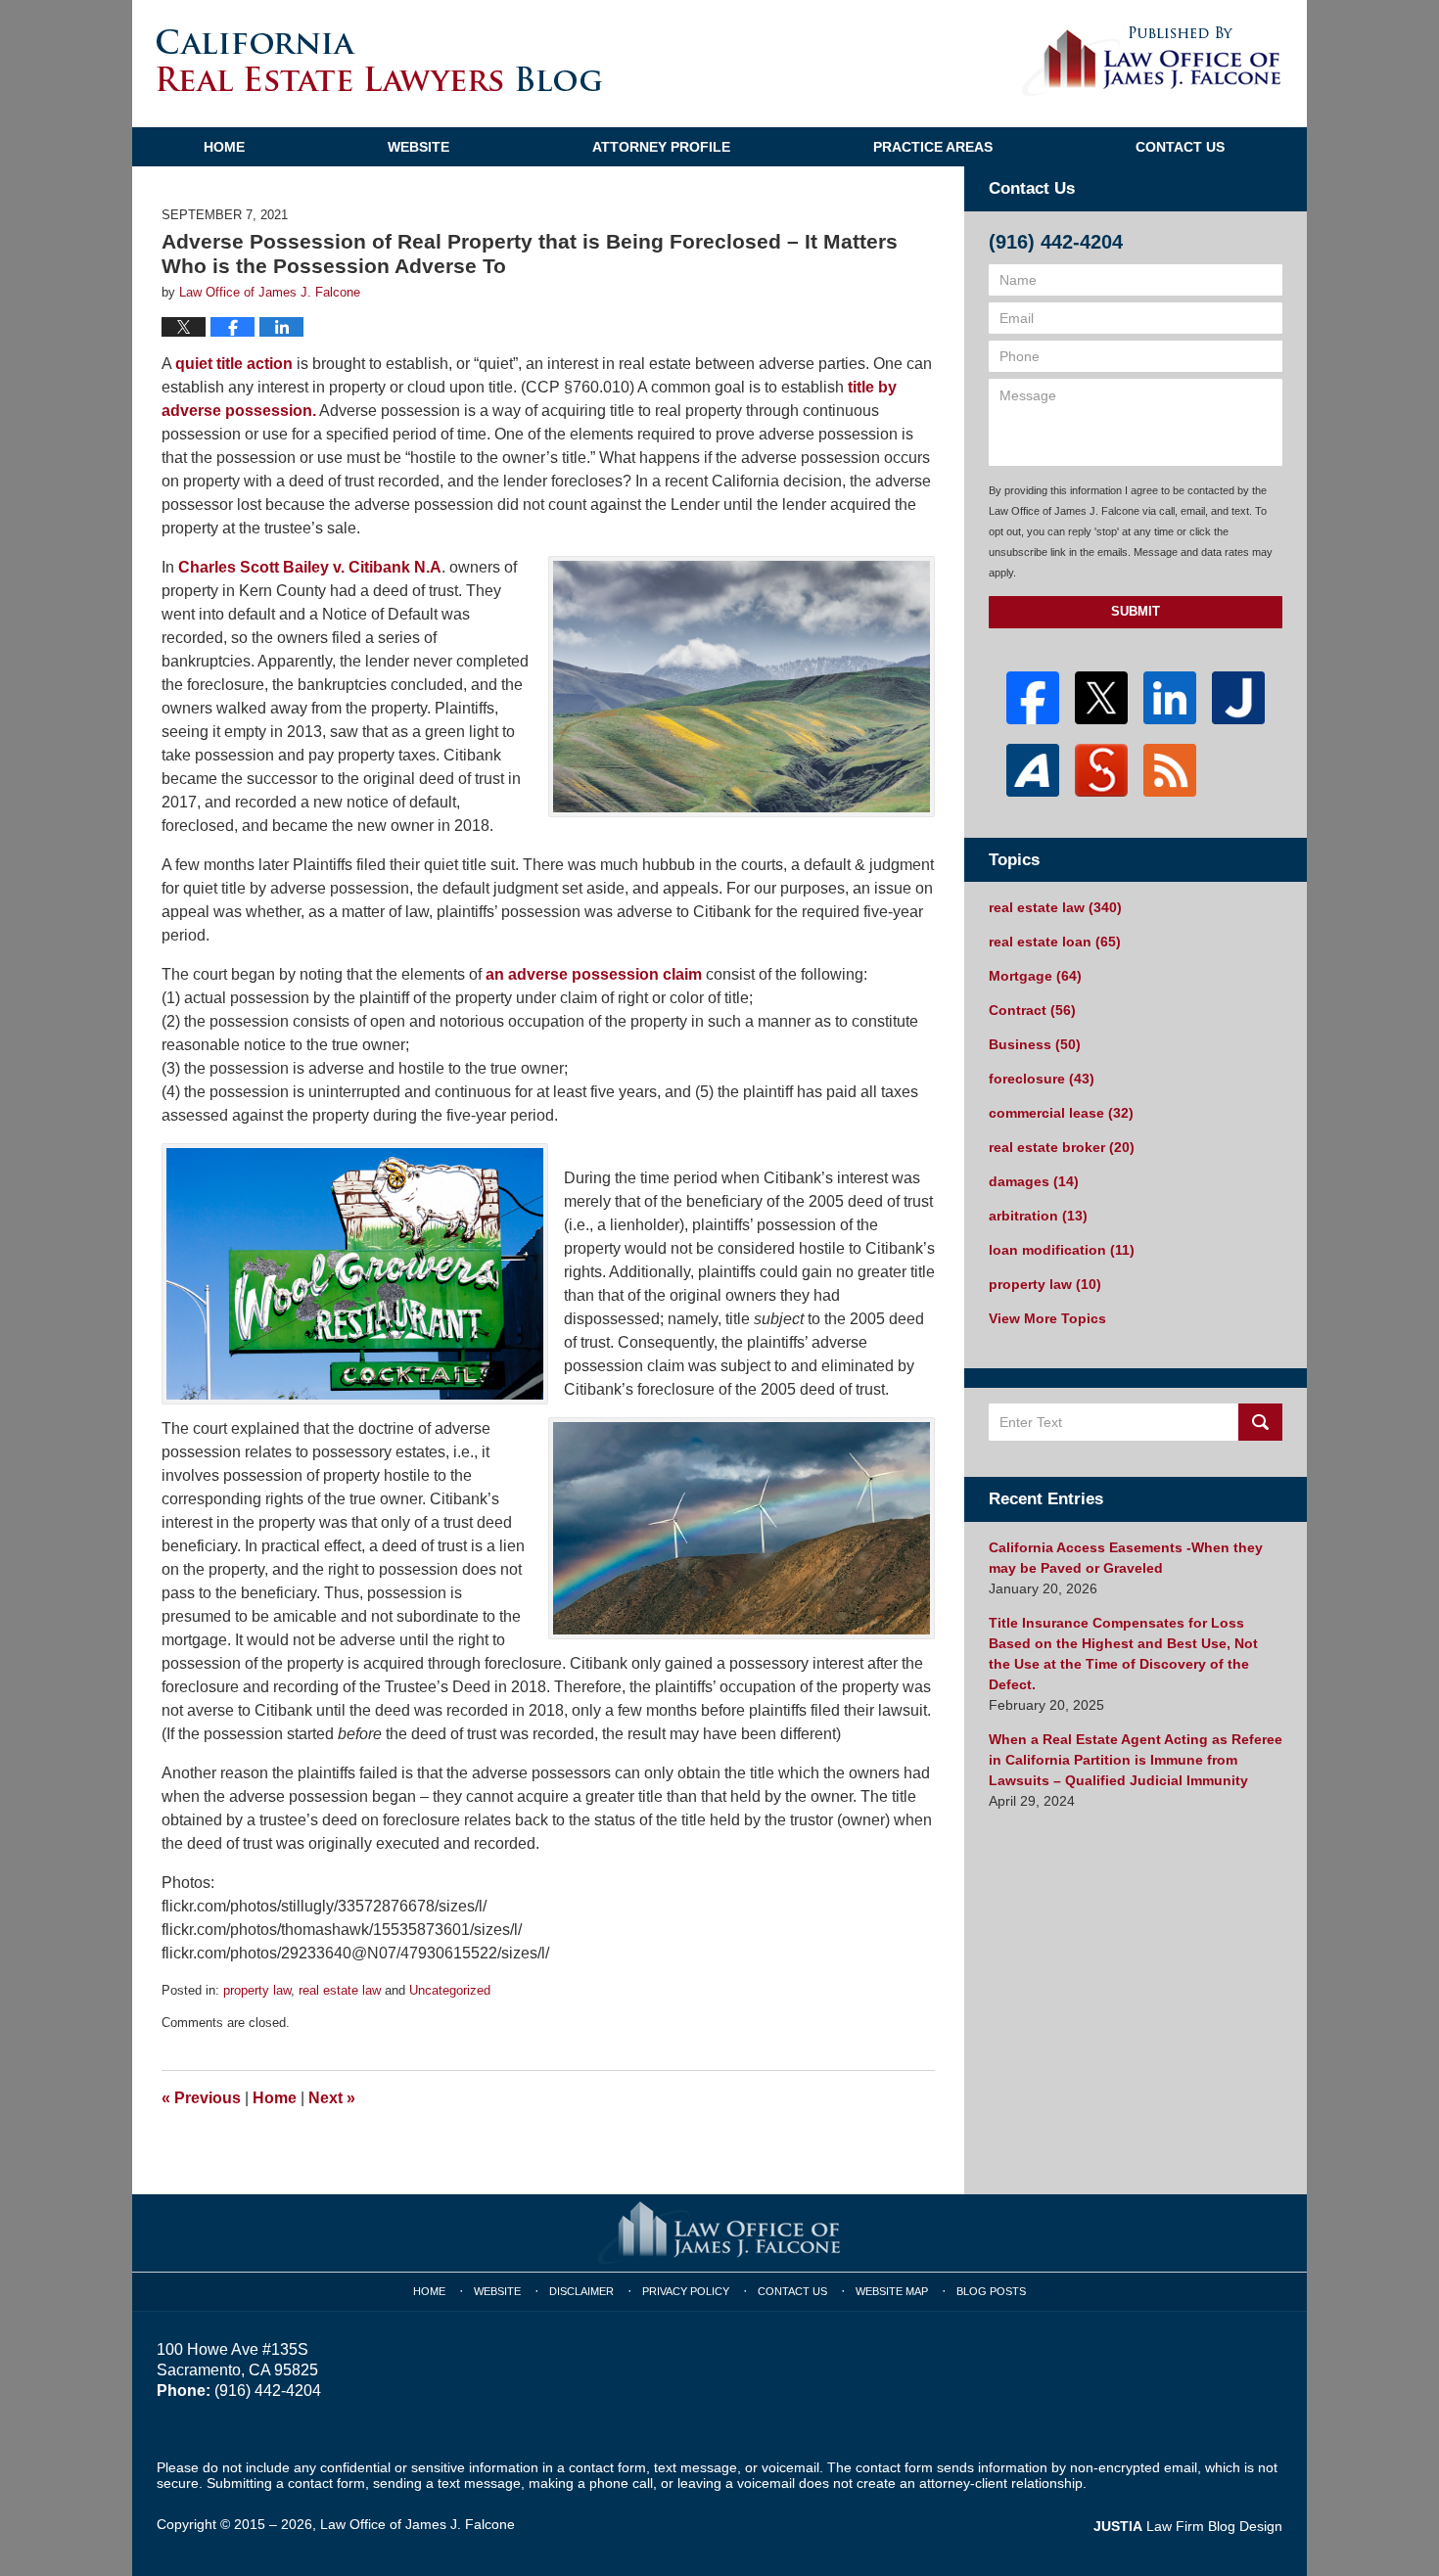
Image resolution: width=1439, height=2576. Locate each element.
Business (1035, 1044)
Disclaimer (581, 2291)
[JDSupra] (1101, 770)
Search (1260, 1422)
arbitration (1038, 1216)
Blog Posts (991, 2291)
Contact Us (1180, 147)
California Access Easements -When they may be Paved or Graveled (1126, 1558)
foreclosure (1042, 1079)
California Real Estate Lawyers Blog (379, 60)
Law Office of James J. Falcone (418, 2524)
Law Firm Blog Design (1188, 2526)
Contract (1032, 1010)
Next (332, 2098)
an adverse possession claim (596, 974)
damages (1034, 1181)
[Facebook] (1033, 698)
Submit (1136, 611)
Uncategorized (450, 1990)
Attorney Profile (661, 147)
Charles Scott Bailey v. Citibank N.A (310, 567)
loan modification (1062, 1250)
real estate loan (1055, 942)
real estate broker (1062, 1147)
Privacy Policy (686, 2291)
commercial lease (1061, 1113)
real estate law (340, 1990)
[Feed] (1170, 770)
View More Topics (1047, 1318)
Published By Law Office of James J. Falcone (1152, 62)
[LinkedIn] (1170, 698)
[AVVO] (1033, 770)
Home (224, 147)
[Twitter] (1101, 698)
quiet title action (234, 364)
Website (418, 147)
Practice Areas (933, 147)
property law (257, 1990)
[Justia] (1238, 698)
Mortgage (1035, 976)
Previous (201, 2098)
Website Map (892, 2291)
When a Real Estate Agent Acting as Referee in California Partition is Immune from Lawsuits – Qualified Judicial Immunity (1136, 1760)
